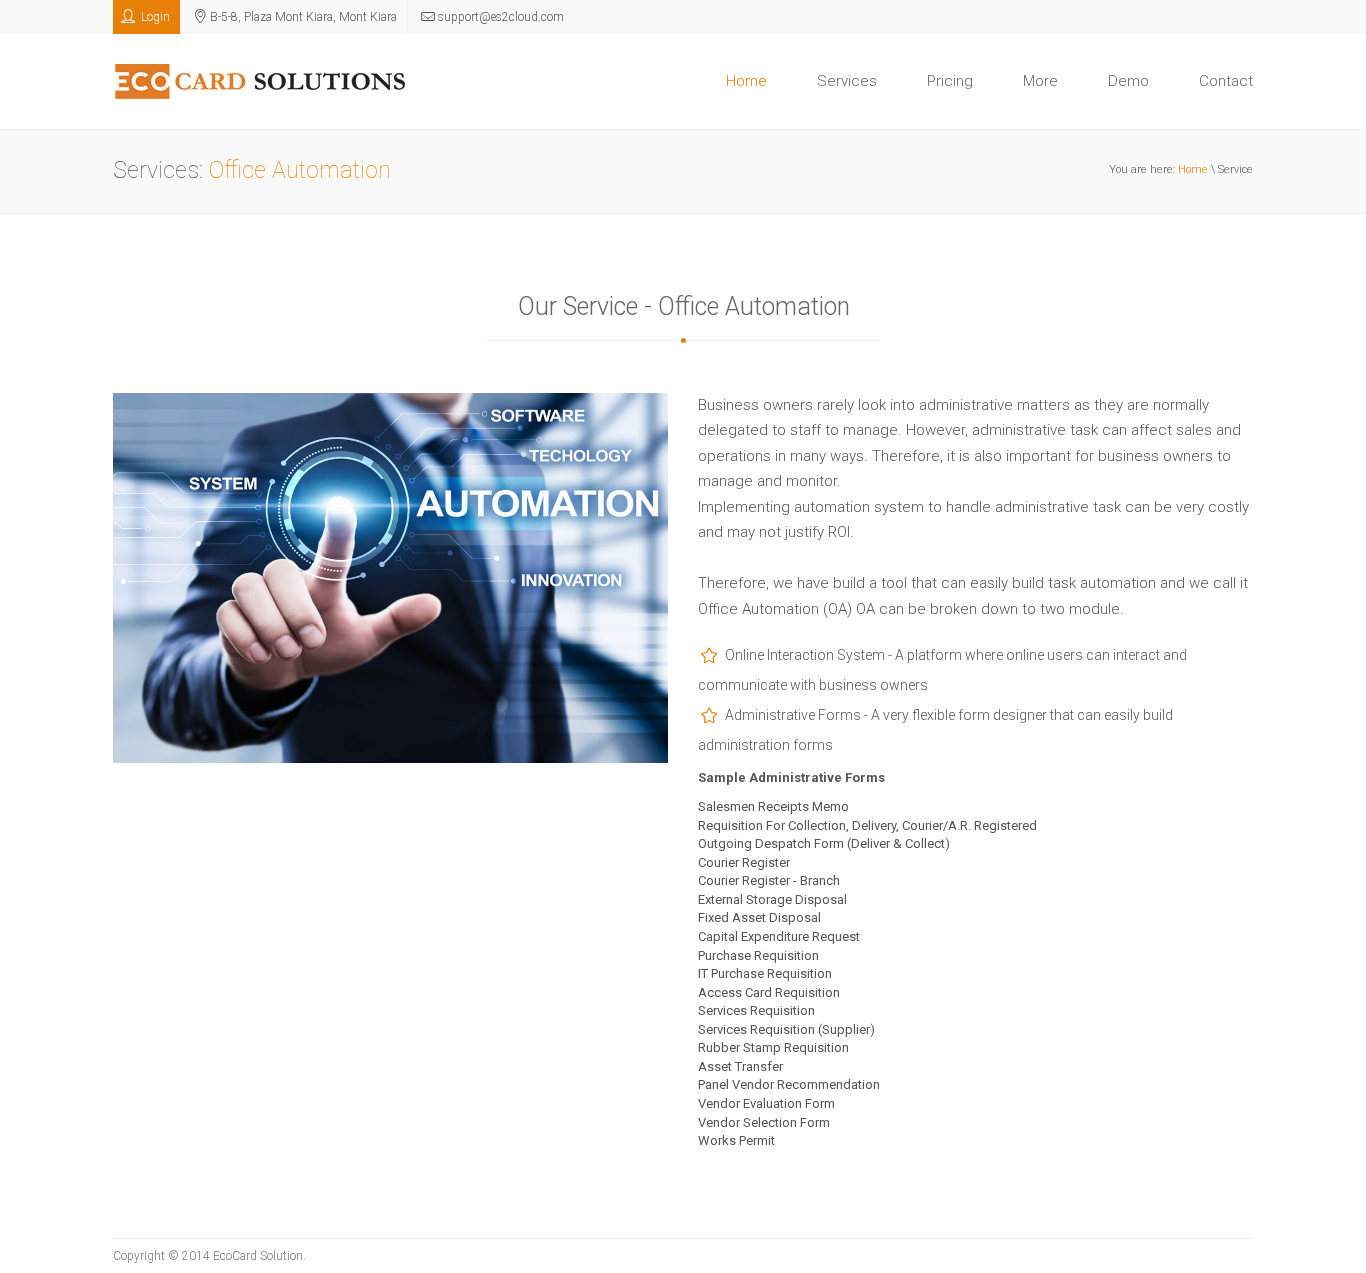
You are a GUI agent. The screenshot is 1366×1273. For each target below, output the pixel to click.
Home (746, 81)
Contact (1226, 81)
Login (154, 17)
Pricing (950, 81)
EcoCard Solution (258, 1256)
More (1040, 81)
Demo (1128, 81)
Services (847, 81)
